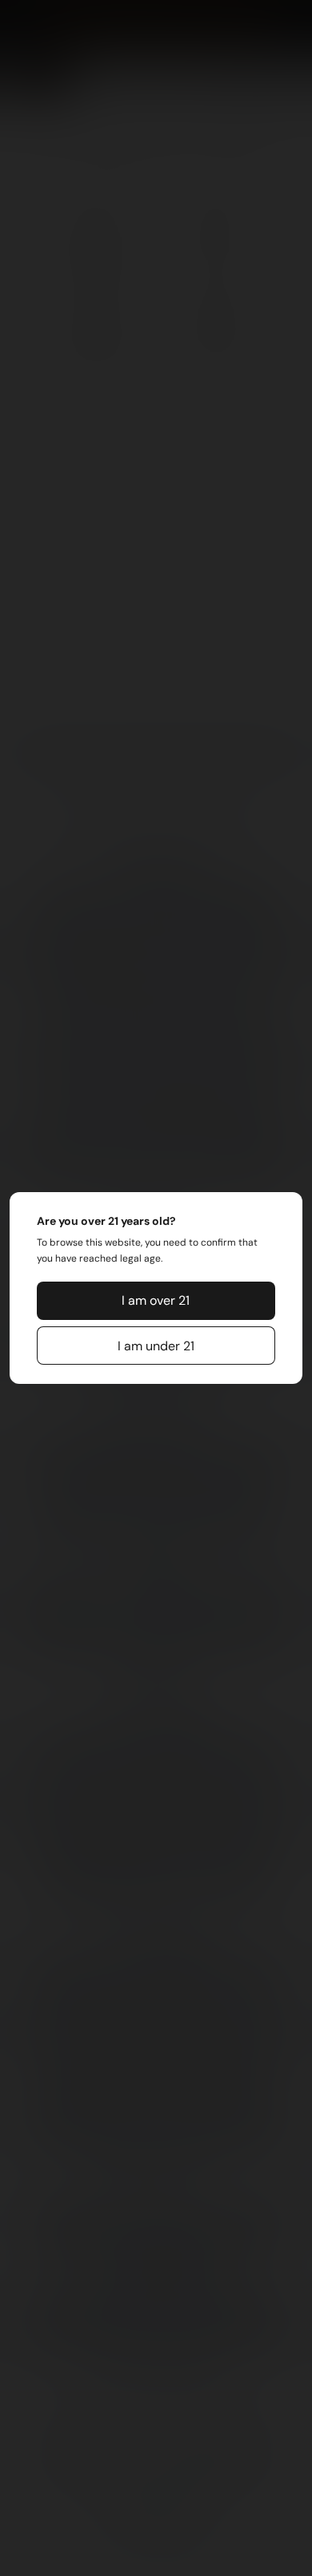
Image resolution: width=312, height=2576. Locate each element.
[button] (156, 1301)
